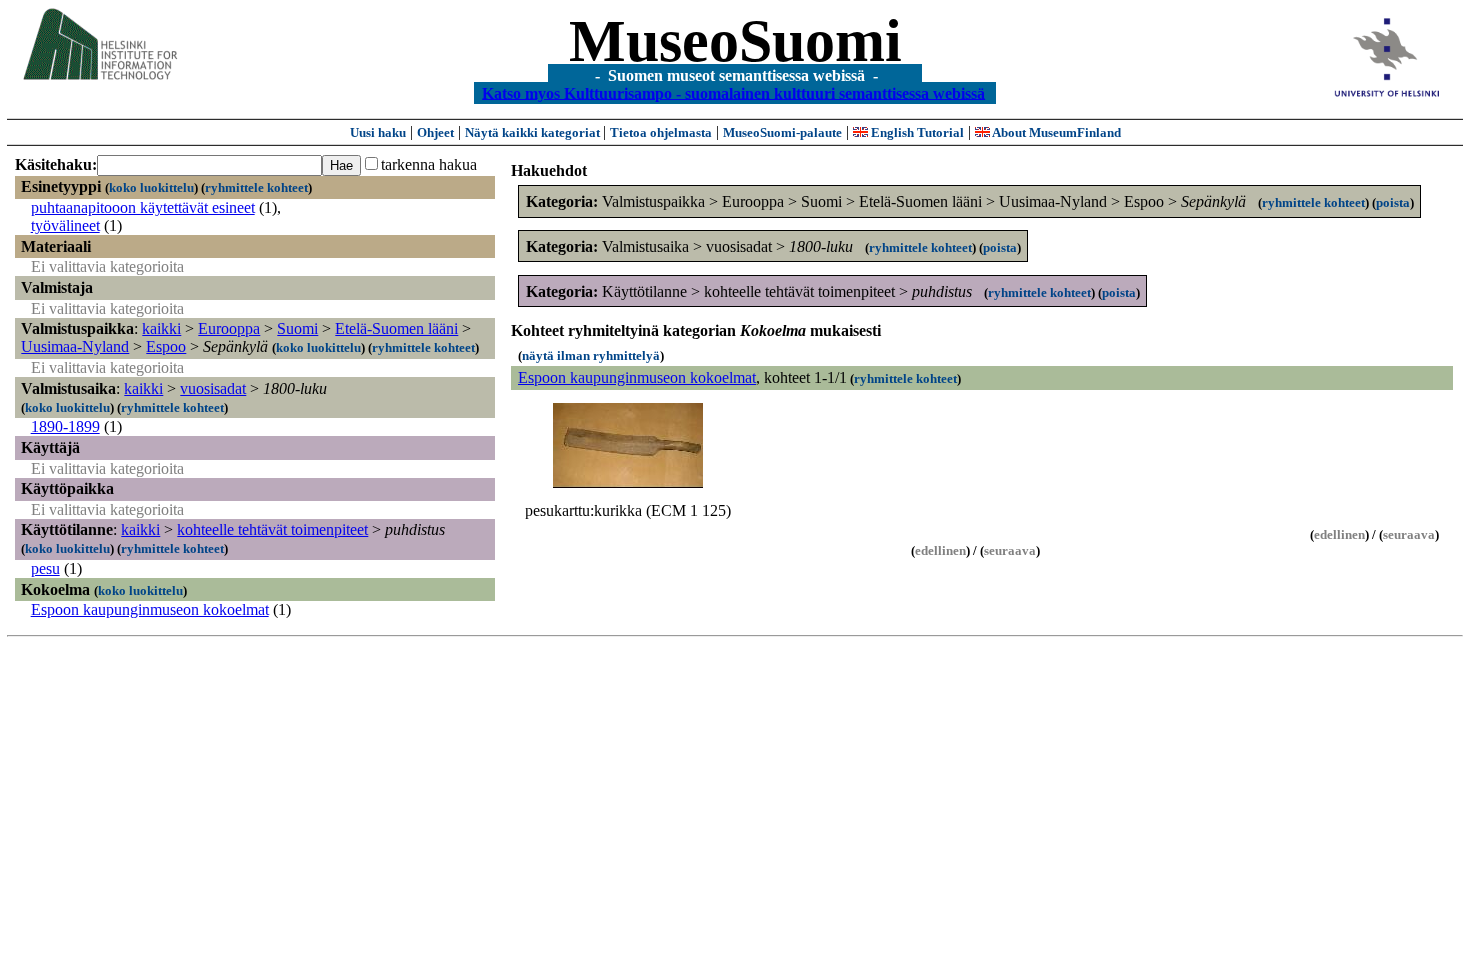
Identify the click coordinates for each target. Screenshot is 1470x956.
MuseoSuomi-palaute (782, 132)
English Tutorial (916, 132)
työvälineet (65, 225)
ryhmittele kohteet (256, 187)
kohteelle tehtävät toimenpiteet (272, 529)
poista (1393, 202)
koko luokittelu (151, 187)
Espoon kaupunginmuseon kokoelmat (150, 609)
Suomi (297, 328)
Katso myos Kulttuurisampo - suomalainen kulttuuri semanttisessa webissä (733, 92)
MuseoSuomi (735, 41)
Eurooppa (229, 328)
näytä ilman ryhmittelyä (591, 355)
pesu (45, 568)
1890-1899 (65, 426)
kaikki (161, 328)
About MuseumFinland (1055, 132)
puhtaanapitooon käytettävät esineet (143, 207)
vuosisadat (213, 388)
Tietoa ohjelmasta (661, 132)
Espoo (166, 346)
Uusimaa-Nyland (75, 346)
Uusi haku (378, 132)
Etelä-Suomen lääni (396, 328)
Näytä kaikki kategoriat (534, 132)
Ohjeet (435, 132)
